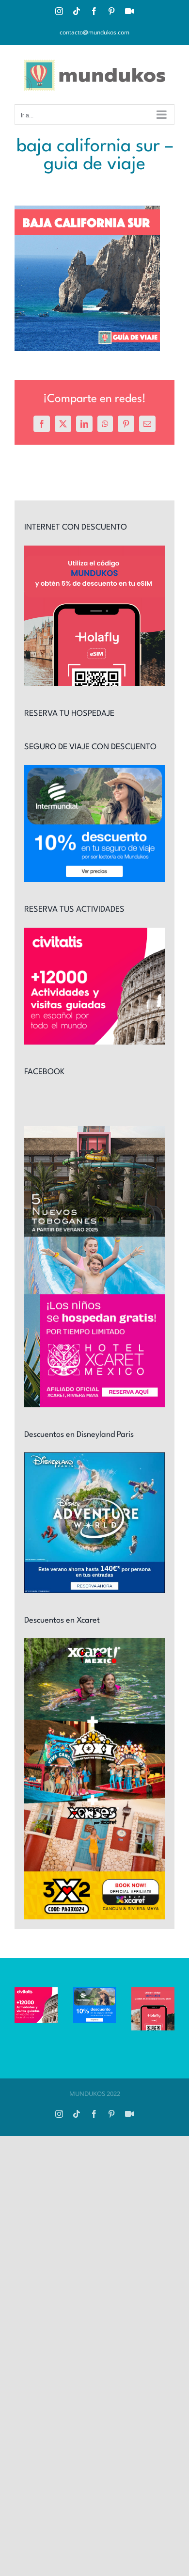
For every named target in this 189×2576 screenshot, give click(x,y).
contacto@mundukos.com (94, 32)
